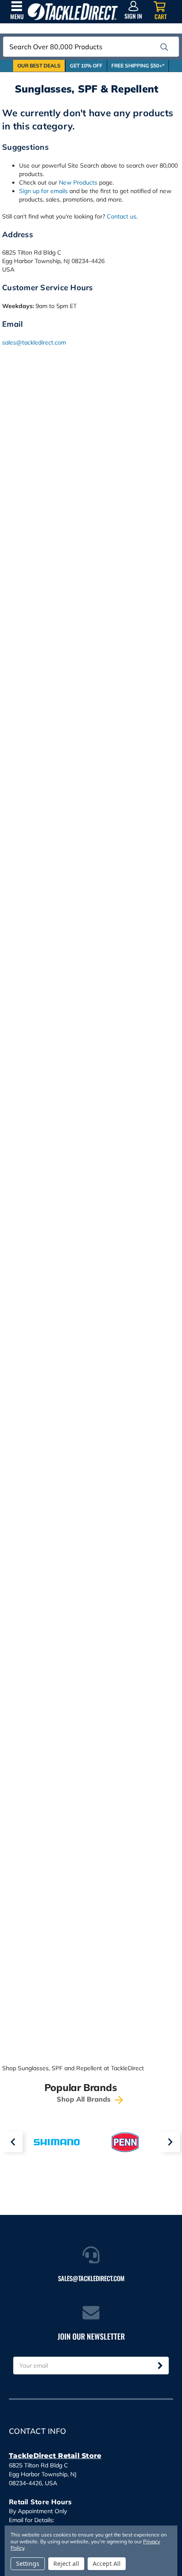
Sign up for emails (43, 191)
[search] (164, 47)
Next (170, 2142)
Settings (28, 2563)
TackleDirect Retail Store (55, 2456)
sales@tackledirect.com (34, 342)
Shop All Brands (85, 2099)
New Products (78, 182)
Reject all (66, 2563)
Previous (12, 2142)
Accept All (107, 2563)
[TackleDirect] (73, 12)
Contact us (121, 216)
